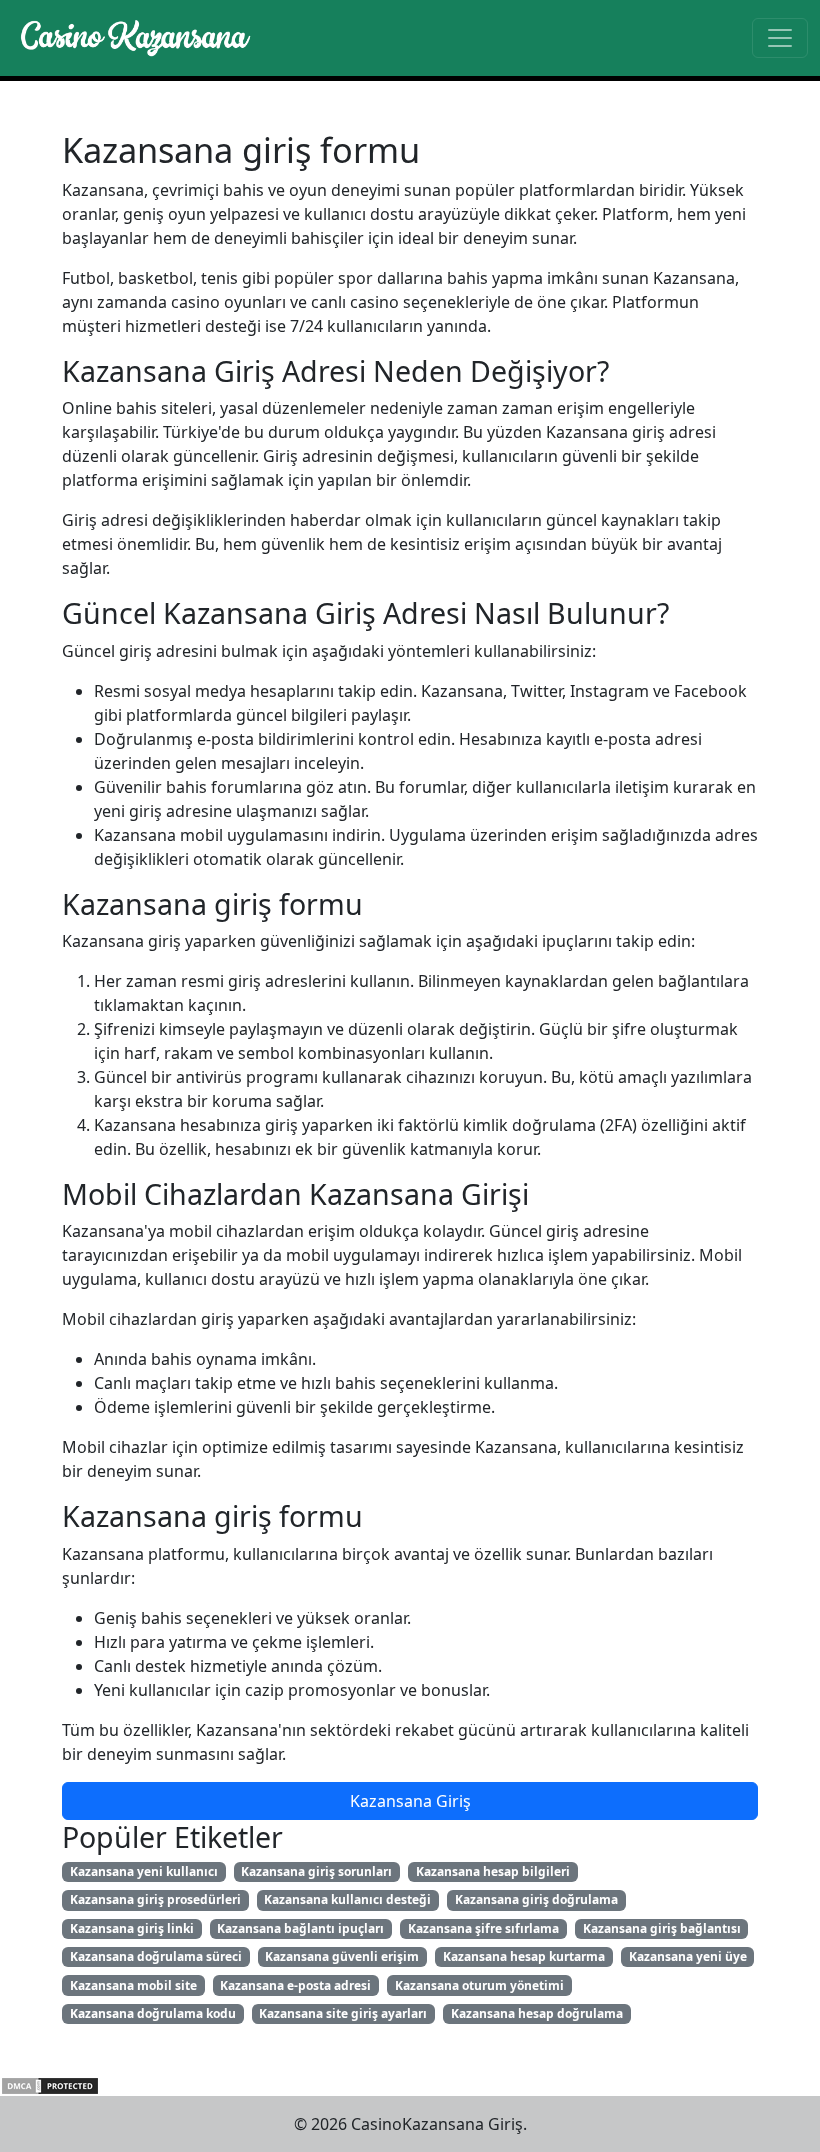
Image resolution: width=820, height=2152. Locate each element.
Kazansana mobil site (133, 1985)
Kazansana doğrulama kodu (153, 2013)
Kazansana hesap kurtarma (524, 1956)
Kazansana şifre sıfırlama (483, 1928)
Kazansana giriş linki (132, 1928)
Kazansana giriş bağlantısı (662, 1928)
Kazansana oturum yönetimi (479, 1985)
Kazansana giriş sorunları (316, 1871)
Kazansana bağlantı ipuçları (300, 1928)
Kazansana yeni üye (688, 1956)
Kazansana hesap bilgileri (493, 1871)
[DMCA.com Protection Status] (50, 2084)
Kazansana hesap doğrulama (537, 2013)
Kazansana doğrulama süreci (156, 1956)
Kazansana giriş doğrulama (536, 1899)
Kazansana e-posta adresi (295, 1985)
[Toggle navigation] (780, 38)
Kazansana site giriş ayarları (343, 2013)
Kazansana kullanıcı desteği (347, 1899)
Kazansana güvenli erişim (342, 1956)
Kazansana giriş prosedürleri (155, 1899)
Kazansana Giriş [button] (410, 1801)
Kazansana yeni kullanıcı (144, 1871)
